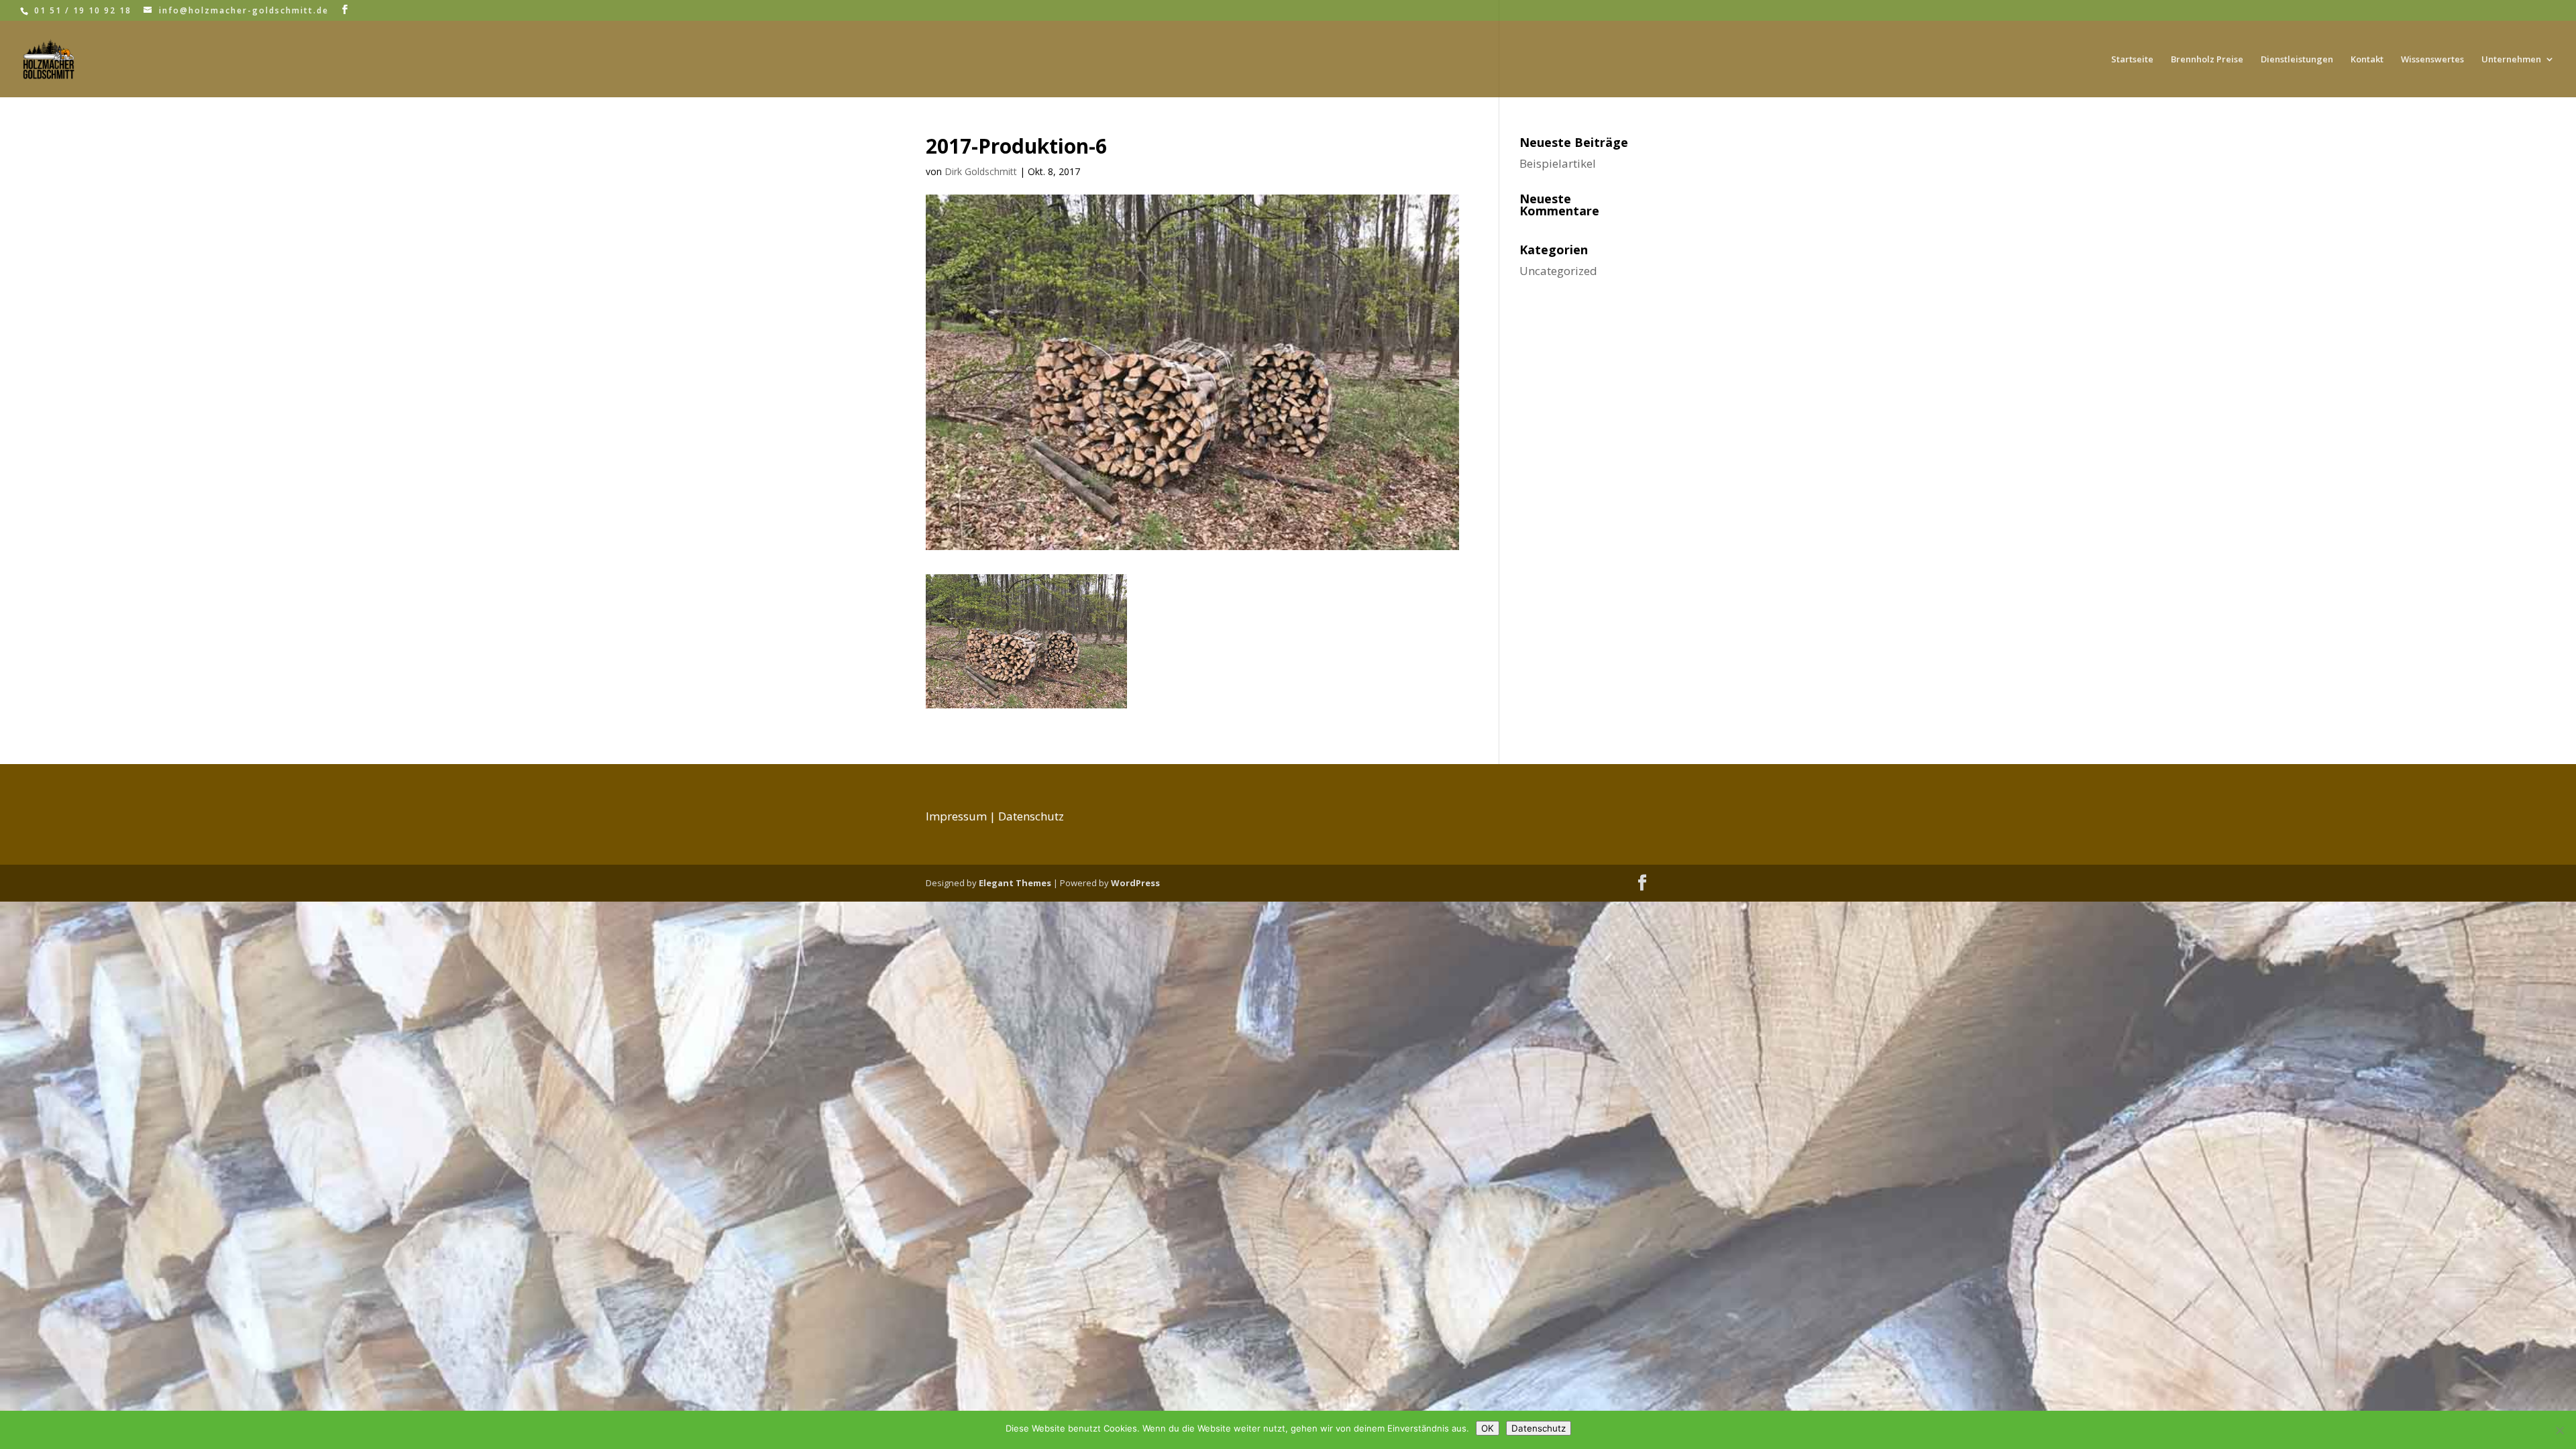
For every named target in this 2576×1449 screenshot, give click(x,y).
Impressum (956, 816)
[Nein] (2559, 1430)
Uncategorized (1558, 271)
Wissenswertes (2432, 60)
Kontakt (2367, 60)
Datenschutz (1031, 816)
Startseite (2132, 60)
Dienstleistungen (2297, 60)
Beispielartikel (1558, 163)
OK (1488, 1428)
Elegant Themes (1015, 883)
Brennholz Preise (2207, 60)
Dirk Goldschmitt (981, 171)
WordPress (1135, 883)
